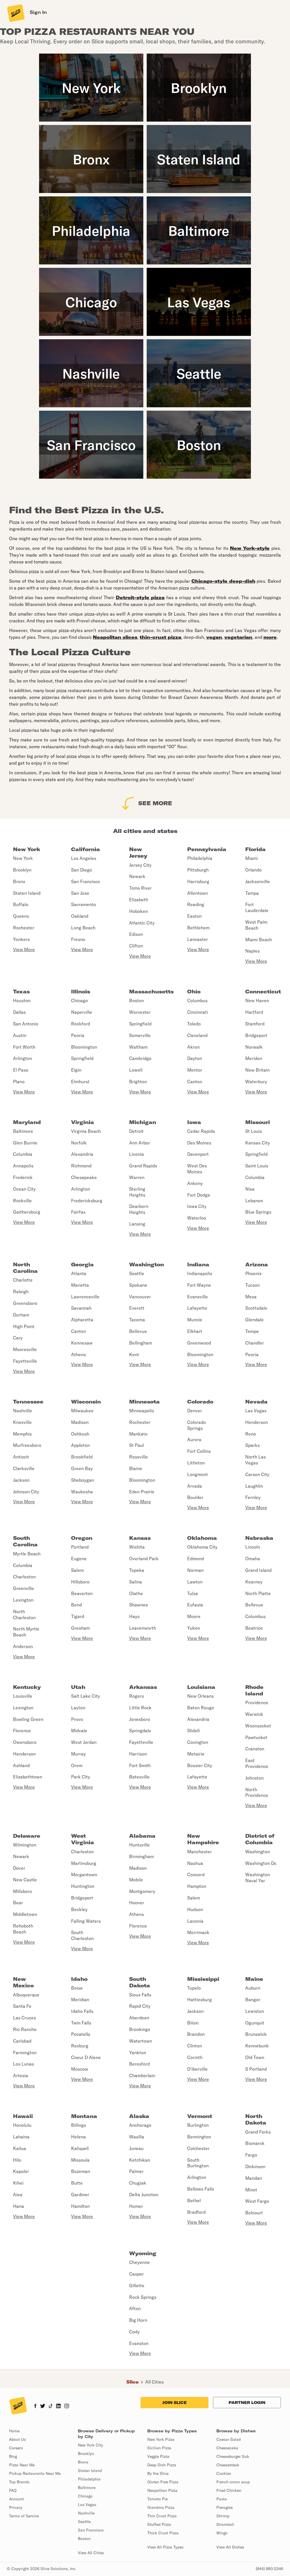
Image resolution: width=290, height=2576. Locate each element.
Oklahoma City (202, 1547)
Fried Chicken (229, 2490)
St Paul (137, 1445)
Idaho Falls (82, 2011)
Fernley (253, 1497)
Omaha (253, 1559)
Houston (22, 1000)
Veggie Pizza (158, 2456)
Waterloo (197, 1218)
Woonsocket (258, 1726)
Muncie (195, 1320)
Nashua (195, 1863)
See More (155, 803)
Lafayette (197, 1308)
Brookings (140, 2029)
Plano (19, 1082)
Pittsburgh (198, 870)
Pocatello (81, 2034)
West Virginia (83, 1839)
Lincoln (253, 1547)
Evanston (139, 2343)
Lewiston (255, 2011)
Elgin (76, 1070)
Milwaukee (82, 1411)
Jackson (21, 1480)
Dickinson (255, 2166)
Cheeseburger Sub (233, 2456)
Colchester (198, 2148)
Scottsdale (256, 1308)
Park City (81, 1777)
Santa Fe (22, 2006)
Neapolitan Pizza (162, 2490)
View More (24, 949)
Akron (193, 1047)
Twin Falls (81, 2023)
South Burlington (198, 2163)
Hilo (17, 2160)
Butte (77, 2183)
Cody (134, 2332)
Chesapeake (84, 1177)
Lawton (195, 1582)
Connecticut (263, 992)
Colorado (200, 1402)
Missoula (80, 2160)
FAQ (13, 2490)
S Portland (256, 2069)
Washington (147, 1264)
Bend (76, 1605)
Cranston (255, 1749)
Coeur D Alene (86, 2057)
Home (14, 2431)
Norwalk (254, 1047)
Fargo (251, 2155)
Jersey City (140, 865)
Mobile (136, 1880)
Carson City (257, 1474)
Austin (20, 1035)
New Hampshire (203, 1839)
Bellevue (138, 1331)
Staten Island (27, 893)
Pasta (222, 2499)
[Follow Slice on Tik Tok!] (51, 2407)
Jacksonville (258, 881)
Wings (222, 2533)
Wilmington (25, 1845)
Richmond (81, 1166)
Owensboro (25, 1742)
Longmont (198, 1474)
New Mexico (23, 1982)
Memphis (22, 1434)
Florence (22, 1731)
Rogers (137, 1696)
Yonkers (21, 939)
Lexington (23, 1600)
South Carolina (25, 1541)
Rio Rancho (25, 2029)
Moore (194, 1616)
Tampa (252, 893)
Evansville (198, 1297)
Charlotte (23, 1280)
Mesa (251, 1297)
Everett (137, 1308)
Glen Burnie (25, 1143)
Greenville (24, 1588)
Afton (135, 2308)
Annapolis (23, 1166)
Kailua (20, 2148)
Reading (196, 904)
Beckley (79, 1909)
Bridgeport (256, 1035)
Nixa (250, 1189)
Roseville (138, 1457)
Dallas (19, 1012)
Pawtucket (256, 1737)
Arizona (257, 1264)
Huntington (83, 1886)
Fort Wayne (199, 1285)
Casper (137, 2274)
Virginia (83, 1122)
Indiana (198, 1264)
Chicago (79, 1000)
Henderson (257, 1422)
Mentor (195, 1070)
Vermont (200, 2116)
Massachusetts (151, 992)
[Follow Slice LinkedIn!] (58, 2407)
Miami (251, 858)
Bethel (194, 2200)
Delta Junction (144, 2195)
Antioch (21, 1457)
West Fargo (257, 2201)
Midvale (79, 1731)
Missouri (258, 1122)
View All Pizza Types (165, 2547)
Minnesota (144, 1402)
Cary (18, 1338)
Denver (195, 1411)
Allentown (198, 893)
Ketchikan (140, 2160)
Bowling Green (28, 1719)
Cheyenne (139, 2262)
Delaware (27, 1836)
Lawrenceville (85, 1297)
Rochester (24, 928)
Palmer (136, 2171)
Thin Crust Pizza (162, 2516)
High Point (24, 1326)
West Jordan (84, 1742)
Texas (21, 992)
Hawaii (23, 2116)
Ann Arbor (140, 1143)
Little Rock (140, 1708)
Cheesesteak (228, 2465)
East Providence (257, 1763)
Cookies (224, 2473)
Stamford (255, 1024)
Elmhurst (80, 1082)
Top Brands (19, 2482)
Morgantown (84, 1875)
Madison (80, 1422)
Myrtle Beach (27, 1554)
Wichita (137, 1547)
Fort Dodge (199, 1195)
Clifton (136, 946)
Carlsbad (22, 2041)
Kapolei (21, 2171)
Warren (137, 1177)
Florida (255, 849)
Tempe (252, 1331)
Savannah (81, 1308)
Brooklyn (22, 870)
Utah (78, 1687)
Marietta (80, 1285)
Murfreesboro (27, 1445)
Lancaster (198, 939)
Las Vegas (256, 1411)
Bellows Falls (201, 2189)
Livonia (137, 1154)
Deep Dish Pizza (162, 2465)
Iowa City (197, 1206)
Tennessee (28, 1402)
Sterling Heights (137, 1192)
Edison (136, 934)
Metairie (196, 1754)
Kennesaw (82, 1343)
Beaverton (82, 1593)
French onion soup (233, 2482)
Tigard (78, 1616)
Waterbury (256, 1082)
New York (27, 849)
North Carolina (25, 1268)
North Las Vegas (255, 1460)
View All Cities (91, 2553)
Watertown (141, 2041)
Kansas (140, 1538)
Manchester (200, 1852)
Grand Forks (258, 2132)
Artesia (21, 2075)
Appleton (80, 1445)
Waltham (138, 1047)
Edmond (196, 1559)
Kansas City (258, 1143)
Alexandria (82, 1154)
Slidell (193, 1731)
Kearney (254, 1582)
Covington (198, 1742)
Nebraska (259, 1538)
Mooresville (25, 1349)
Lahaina (21, 2137)
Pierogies (225, 2507)
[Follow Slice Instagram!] (67, 2407)
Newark (137, 876)
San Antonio (26, 1024)
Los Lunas (24, 2064)
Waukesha (82, 1492)
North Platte (258, 1593)
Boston (137, 1000)
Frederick (23, 1177)
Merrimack (198, 1932)
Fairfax (78, 1212)
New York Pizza (161, 2439)
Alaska (139, 2116)
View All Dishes (230, 2547)
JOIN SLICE (174, 2403)
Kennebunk (257, 2046)
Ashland (21, 1765)
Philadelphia (200, 858)
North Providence (257, 1792)
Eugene (79, 1559)
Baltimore (23, 1131)
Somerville (140, 1035)
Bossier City (200, 1765)
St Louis (254, 1131)
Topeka (137, 1570)
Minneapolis (142, 1411)
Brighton (138, 1082)
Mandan (254, 2178)
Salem (77, 1570)
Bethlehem (198, 928)
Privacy (16, 2507)
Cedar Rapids (201, 1131)
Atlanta (79, 1273)
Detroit (136, 1131)
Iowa (194, 1122)
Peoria (78, 1035)
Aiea (18, 2195)
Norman (195, 1570)
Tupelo (194, 1988)
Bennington (199, 2137)
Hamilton (80, 2206)
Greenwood (199, 1343)
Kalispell (80, 2148)
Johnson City (26, 1492)
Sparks (252, 1445)
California (86, 849)
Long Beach (83, 928)
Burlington (198, 2125)
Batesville (139, 1777)
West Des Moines (197, 1169)
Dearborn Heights (139, 1209)
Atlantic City (142, 923)
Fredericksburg (87, 1201)
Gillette (137, 2285)
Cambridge (140, 1058)
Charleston (24, 1577)
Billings (79, 2125)
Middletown (25, 1914)
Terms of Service (24, 2516)
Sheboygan (83, 1480)
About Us (17, 2439)
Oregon (82, 1538)
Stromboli (225, 2524)
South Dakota (140, 1982)
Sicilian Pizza (159, 2448)
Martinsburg (84, 1863)
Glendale (254, 1320)
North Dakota (256, 2119)
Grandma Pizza (161, 2507)
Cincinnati (198, 1012)
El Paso (21, 1070)
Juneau (136, 2148)
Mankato (138, 1434)
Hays (134, 1616)
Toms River (140, 888)
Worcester (140, 1012)
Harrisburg (198, 881)
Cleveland (197, 1035)
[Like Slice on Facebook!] (35, 2407)
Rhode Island (254, 1690)
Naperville (82, 1012)
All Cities (154, 2382)
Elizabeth (139, 900)
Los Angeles (84, 858)
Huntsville (139, 1845)
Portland (80, 1547)
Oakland (80, 916)
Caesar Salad (229, 2439)
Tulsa (193, 1593)
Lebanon (254, 1201)
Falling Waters (86, 1921)
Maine (254, 1979)
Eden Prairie (142, 1492)
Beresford (139, 2064)
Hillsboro (80, 1582)
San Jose (80, 893)
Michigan (143, 1122)
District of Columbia (260, 1839)
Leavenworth (143, 1628)
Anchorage (140, 2125)
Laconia (195, 1921)
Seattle (137, 1273)
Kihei (18, 2183)
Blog (13, 2456)
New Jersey (138, 853)
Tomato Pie (157, 2499)
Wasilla (137, 2137)
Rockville (22, 1201)
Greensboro (25, 1303)
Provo (77, 1719)
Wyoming (143, 2253)
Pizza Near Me (22, 2465)
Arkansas (143, 1687)
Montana (84, 2116)
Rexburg (80, 2046)
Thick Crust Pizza (163, 2533)
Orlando (253, 870)
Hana (19, 2206)
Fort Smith (140, 1765)
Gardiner (80, 2195)
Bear (18, 1903)
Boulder (195, 1497)
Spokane (138, 1285)
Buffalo (21, 904)
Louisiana (201, 1687)
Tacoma (137, 1320)
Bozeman (81, 2171)
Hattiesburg (200, 2000)
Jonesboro (140, 1719)
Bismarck (255, 2143)
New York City (90, 2445)
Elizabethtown (28, 1777)
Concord (196, 1875)
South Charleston (82, 1935)
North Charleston (24, 1614)
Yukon (194, 1628)
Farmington (25, 2053)
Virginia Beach (86, 1131)
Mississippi (203, 1979)
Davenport (198, 1154)
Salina (136, 1582)
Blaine (136, 1468)
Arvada (195, 1486)
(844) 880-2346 (269, 2569)
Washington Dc (261, 1863)
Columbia (23, 1154)
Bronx (19, 881)
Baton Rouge (201, 1708)
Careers (16, 2448)
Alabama (142, 1836)
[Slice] (15, 13)
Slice (133, 2382)
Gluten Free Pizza (163, 2482)
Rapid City (140, 2006)
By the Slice (158, 2473)
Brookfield (82, 1457)
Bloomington (84, 1047)
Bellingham (141, 1343)
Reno (251, 1434)
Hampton (197, 1886)
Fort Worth (24, 1047)
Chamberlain (142, 2075)
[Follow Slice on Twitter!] (43, 2407)
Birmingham (141, 1856)
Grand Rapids (143, 1166)
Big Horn (138, 2320)
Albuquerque (26, 1995)
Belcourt (254, 2213)
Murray (78, 1754)
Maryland (27, 1122)
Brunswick (256, 2034)
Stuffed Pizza (159, 2524)
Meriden (254, 1058)
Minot (251, 2190)
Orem (77, 1765)
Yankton (138, 2053)
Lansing (137, 1224)
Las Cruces (24, 2018)
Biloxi (193, 2023)
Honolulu (22, 2125)
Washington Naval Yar (258, 1878)
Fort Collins (199, 1451)
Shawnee (139, 1605)
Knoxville (22, 1422)
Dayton (195, 1058)
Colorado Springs (197, 1425)
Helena (78, 2137)
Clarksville (24, 1468)
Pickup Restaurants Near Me (35, 2473)
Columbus (197, 1000)
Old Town (255, 2057)
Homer (136, 2206)
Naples (252, 951)
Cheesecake (227, 2448)
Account (16, 2499)
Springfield (82, 1058)
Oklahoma (202, 1538)
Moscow (80, 2069)
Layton (78, 1708)
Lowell (136, 1070)
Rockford (81, 1024)
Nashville (23, 1411)
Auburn (253, 1988)
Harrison (138, 1754)
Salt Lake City (86, 1696)
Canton (195, 1082)
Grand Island (258, 1570)
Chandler (255, 1343)
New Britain (257, 1070)
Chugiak (138, 2183)
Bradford (196, 2212)
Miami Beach (259, 940)
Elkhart (195, 1331)
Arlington (23, 1058)
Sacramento (84, 904)
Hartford (254, 1012)
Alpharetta (82, 1320)
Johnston (254, 1778)
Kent (134, 1354)
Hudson (195, 1909)
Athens (78, 1354)
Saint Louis (257, 1166)
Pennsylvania (207, 849)
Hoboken (138, 911)
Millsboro (23, 1891)
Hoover (137, 1903)
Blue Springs (258, 1212)
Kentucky (27, 1687)
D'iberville (197, 2069)
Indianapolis (200, 1273)
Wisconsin (86, 1402)
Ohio (194, 992)
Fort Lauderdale (257, 907)
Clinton (195, 2046)
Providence (257, 1703)
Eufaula (195, 1605)
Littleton (196, 1463)
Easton (194, 916)
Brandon (196, 2034)
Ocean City (24, 1189)
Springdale (140, 1731)
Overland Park (144, 1559)
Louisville (23, 1696)
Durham (21, 1315)
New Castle (25, 1880)
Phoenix (253, 1273)
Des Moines (199, 1143)
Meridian (80, 2000)
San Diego (82, 870)
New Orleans (201, 1696)
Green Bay (82, 1468)
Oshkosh (80, 1434)
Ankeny (195, 1183)
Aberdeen (139, 2018)
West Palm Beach (256, 925)
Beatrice (254, 1628)
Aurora (194, 1439)
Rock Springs (143, 2297)
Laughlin (254, 1486)
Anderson (23, 1646)
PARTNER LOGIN (247, 2403)
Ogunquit (255, 2023)
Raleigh (21, 1292)
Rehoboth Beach (23, 1929)
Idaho (79, 1979)
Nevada (256, 1402)
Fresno (78, 939)
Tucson (252, 1285)
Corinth (195, 2057)
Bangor (253, 2000)
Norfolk (79, 1143)
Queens (21, 916)
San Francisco (86, 881)
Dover (19, 1868)
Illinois (81, 992)
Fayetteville (25, 1361)
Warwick (254, 1714)
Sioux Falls (140, 1995)
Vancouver (140, 1297)
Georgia (82, 1264)
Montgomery (142, 1891)
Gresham (80, 1628)
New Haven (257, 1000)
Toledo (194, 1024)
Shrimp (223, 2516)
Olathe (136, 1593)
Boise (77, 1988)
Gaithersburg (27, 1212)
